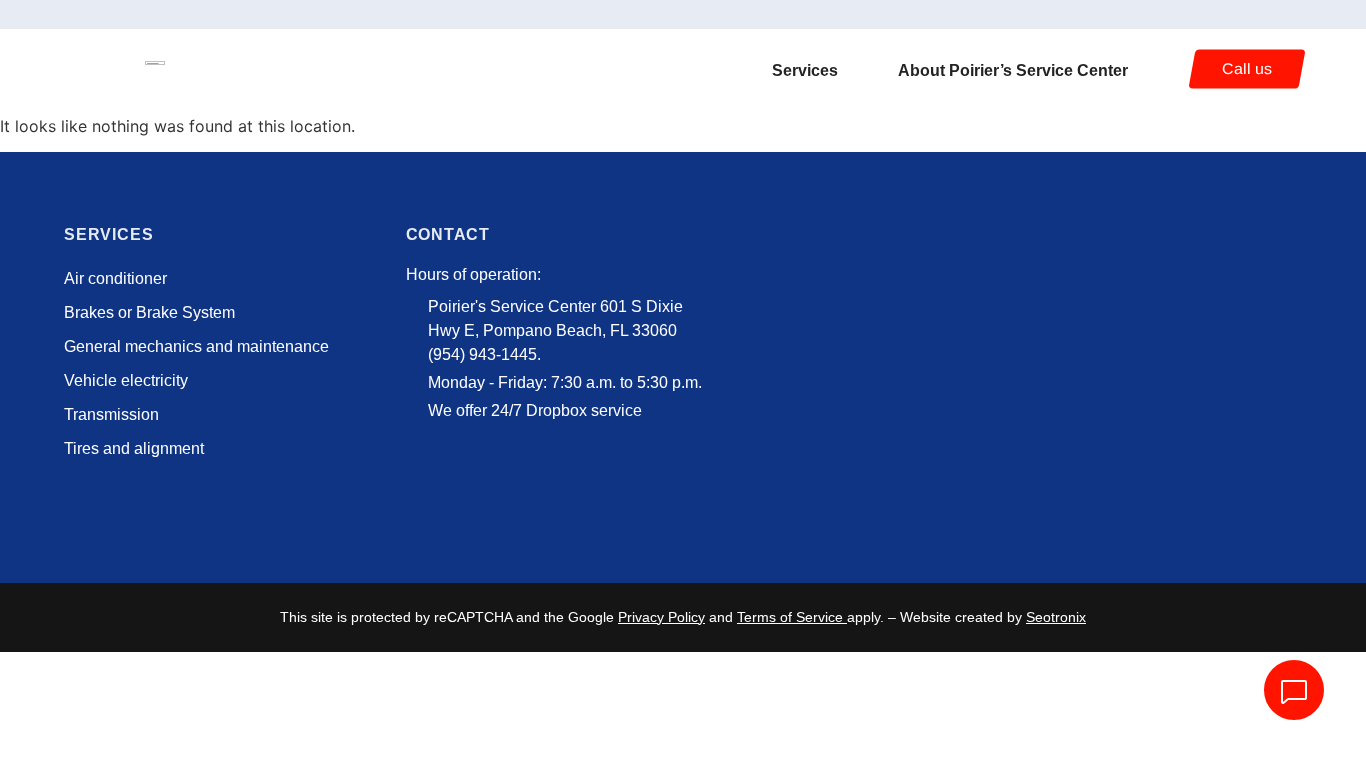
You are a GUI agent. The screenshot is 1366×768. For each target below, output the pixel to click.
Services (805, 70)
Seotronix (1056, 617)
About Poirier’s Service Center (1013, 70)
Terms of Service (790, 617)
